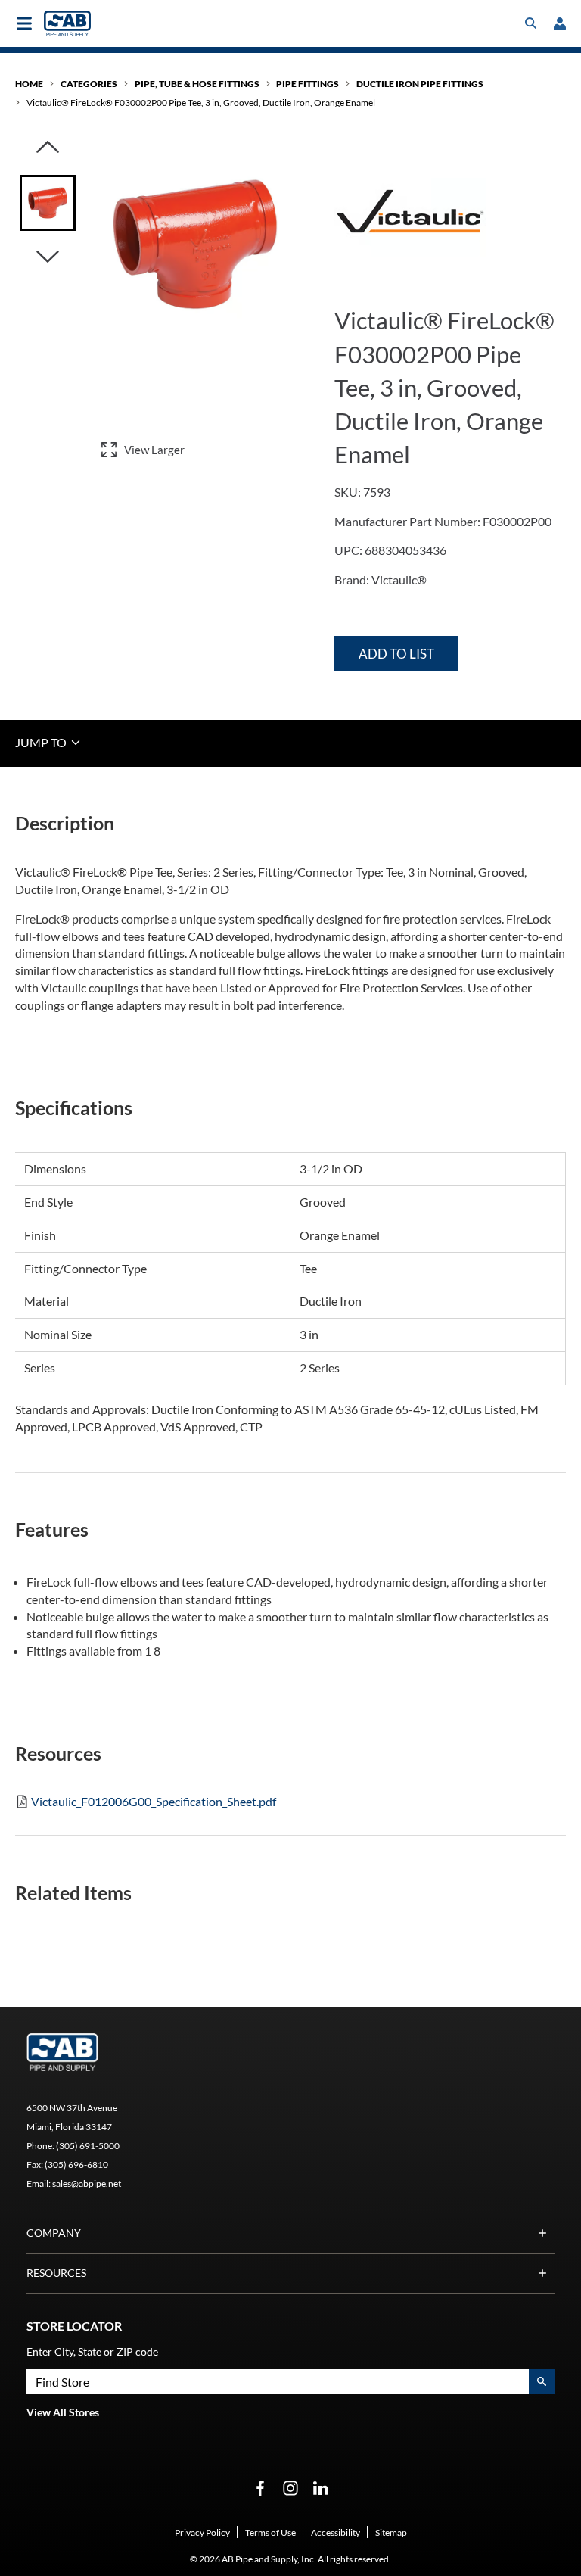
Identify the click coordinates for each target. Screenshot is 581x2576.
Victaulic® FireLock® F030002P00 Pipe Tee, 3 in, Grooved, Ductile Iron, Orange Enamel (201, 103)
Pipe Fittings (308, 84)
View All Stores (63, 2412)
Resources (56, 2273)
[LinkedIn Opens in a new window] (321, 2489)
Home (29, 84)
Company (54, 2233)
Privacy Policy (202, 2532)
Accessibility (336, 2532)
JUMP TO (42, 742)
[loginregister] (560, 23)
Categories (89, 84)
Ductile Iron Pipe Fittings (420, 84)
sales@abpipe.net (87, 2184)
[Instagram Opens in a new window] (290, 2489)
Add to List (396, 654)
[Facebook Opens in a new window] (260, 2489)
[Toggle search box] (531, 23)
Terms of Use (270, 2532)
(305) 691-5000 (88, 2146)
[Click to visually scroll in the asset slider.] (48, 148)
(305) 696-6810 (76, 2165)
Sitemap (391, 2532)
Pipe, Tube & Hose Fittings (197, 84)
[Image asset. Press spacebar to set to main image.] (48, 203)
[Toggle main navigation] (24, 23)
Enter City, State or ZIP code (92, 2352)
